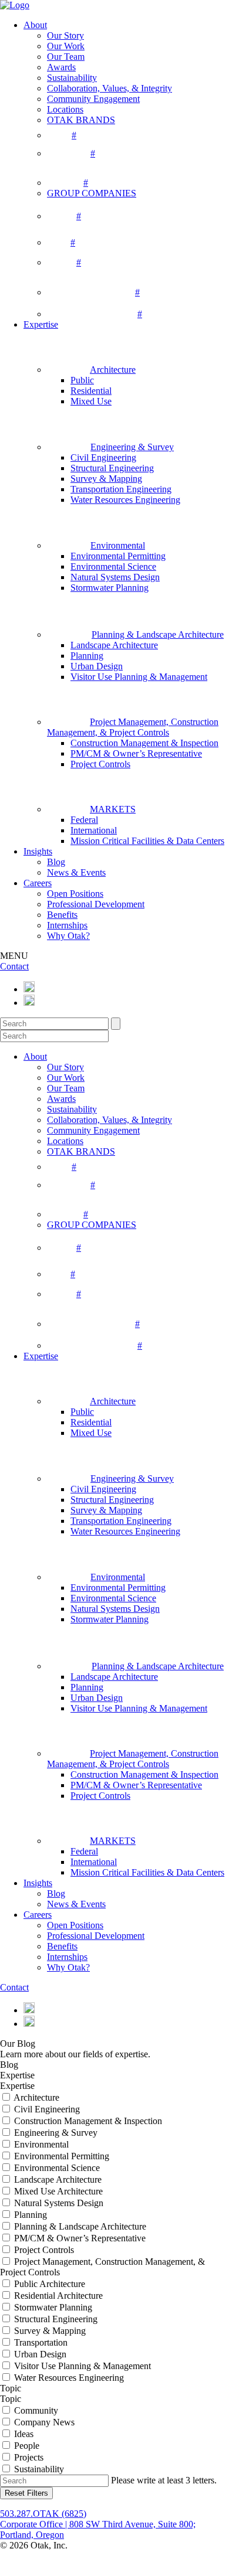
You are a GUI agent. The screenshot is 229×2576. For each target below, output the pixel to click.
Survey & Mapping (106, 479)
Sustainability (72, 78)
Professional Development (96, 904)
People (27, 2446)
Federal (84, 820)
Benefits (62, 915)
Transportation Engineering (121, 489)
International (94, 830)
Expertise (41, 324)
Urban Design (97, 666)
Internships (67, 925)
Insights (38, 851)
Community (36, 2410)
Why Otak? (68, 936)
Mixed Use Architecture (58, 2191)
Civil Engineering (103, 457)
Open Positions (75, 894)
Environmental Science (113, 566)
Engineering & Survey (56, 2133)
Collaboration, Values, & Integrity (110, 88)
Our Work (66, 46)
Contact (14, 966)
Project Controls (100, 764)
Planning (87, 656)
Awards (61, 67)
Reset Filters (26, 2493)
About (35, 25)
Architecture (36, 2097)
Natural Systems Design (115, 577)
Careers (38, 883)
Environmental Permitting (118, 556)
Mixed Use (91, 401)
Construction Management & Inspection (144, 743)
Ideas (24, 2434)
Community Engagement (93, 99)
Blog (56, 862)
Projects (29, 2457)
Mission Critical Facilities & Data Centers (147, 841)
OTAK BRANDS (81, 120)
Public (82, 380)
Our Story (65, 35)
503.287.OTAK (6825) (43, 2514)
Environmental (41, 2144)
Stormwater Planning (110, 588)
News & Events (76, 872)
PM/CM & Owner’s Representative (136, 753)
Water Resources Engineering (125, 500)
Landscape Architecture (114, 645)
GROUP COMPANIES (92, 193)
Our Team (66, 57)
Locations (65, 109)
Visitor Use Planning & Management (139, 677)
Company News (44, 2422)
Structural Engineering (112, 468)
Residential (91, 391)
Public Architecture (50, 2284)
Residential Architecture (58, 2296)
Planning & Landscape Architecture (80, 2226)
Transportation (41, 2342)
